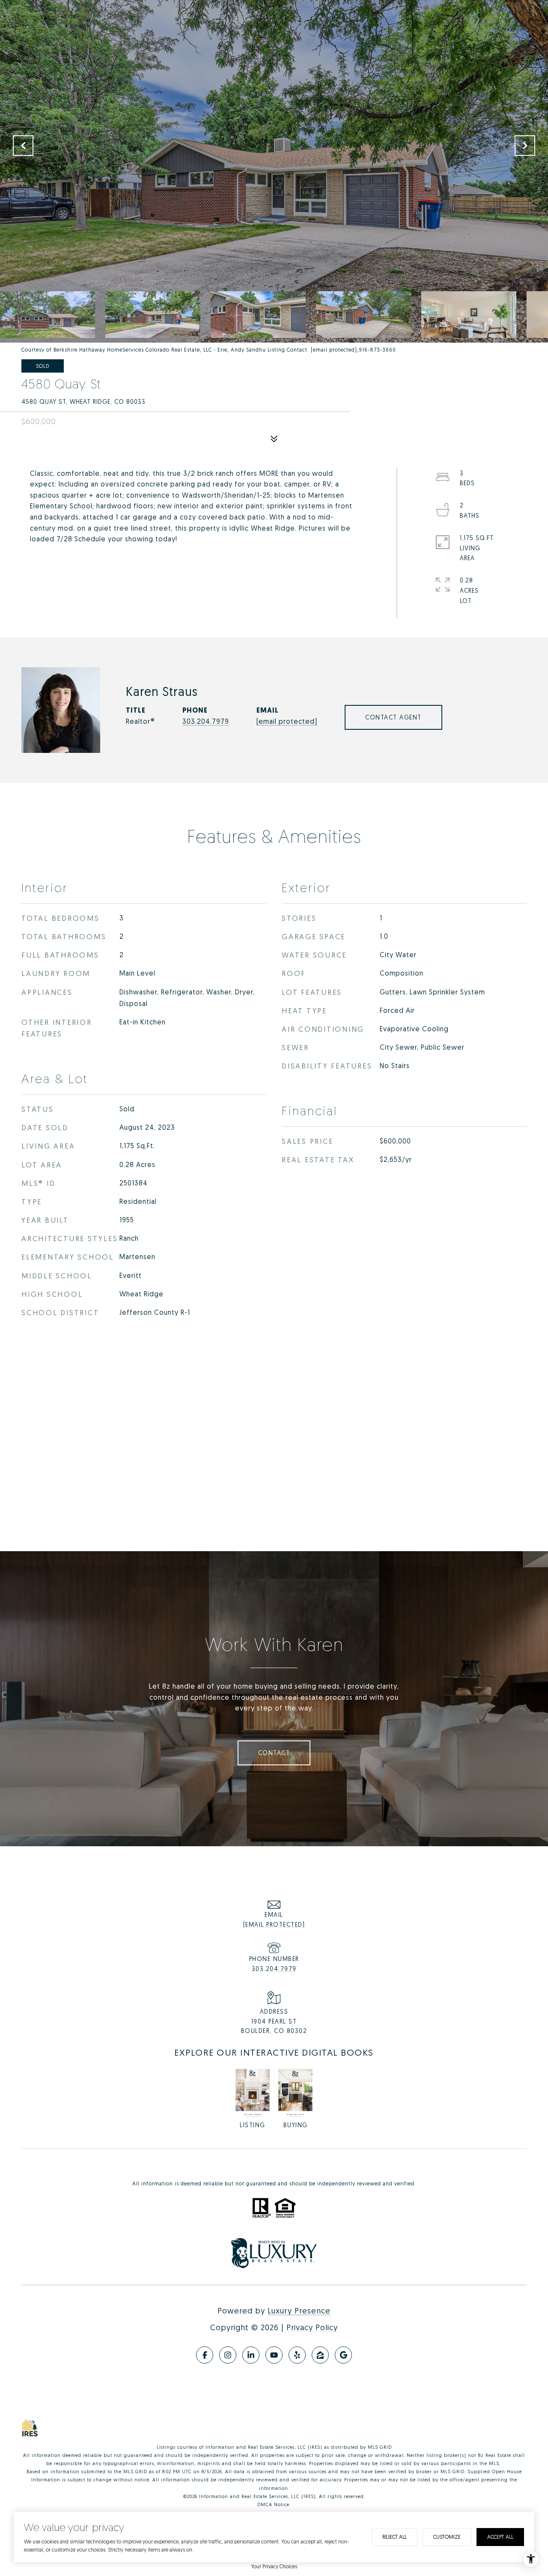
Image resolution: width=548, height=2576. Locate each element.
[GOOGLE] (343, 2355)
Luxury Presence (299, 2310)
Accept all (500, 2537)
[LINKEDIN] (251, 2355)
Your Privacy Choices (274, 2566)
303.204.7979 (206, 721)
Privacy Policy (312, 2327)
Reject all (395, 2537)
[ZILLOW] (320, 2355)
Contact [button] (274, 1753)
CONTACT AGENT (393, 717)
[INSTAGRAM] (228, 2355)
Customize (447, 2537)
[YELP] (297, 2355)
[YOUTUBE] (274, 2355)
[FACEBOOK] (205, 2355)
